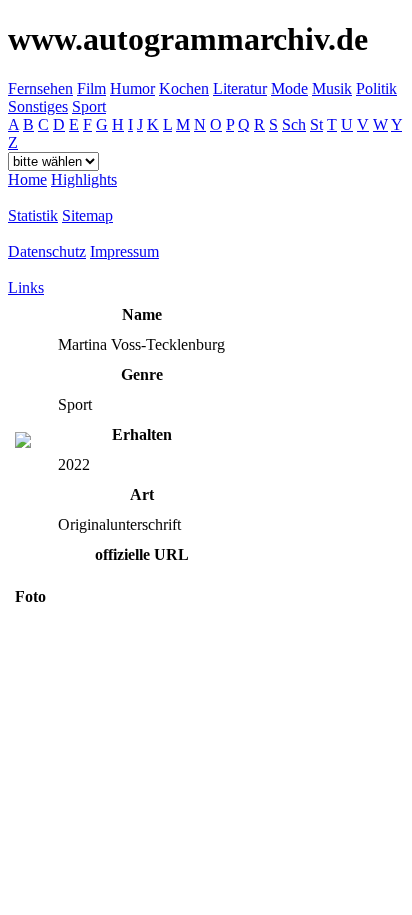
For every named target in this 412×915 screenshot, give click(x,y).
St (316, 124)
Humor (132, 88)
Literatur (240, 88)
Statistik (33, 215)
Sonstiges (38, 106)
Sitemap (87, 215)
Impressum (124, 251)
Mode (289, 88)
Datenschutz (47, 251)
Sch (294, 124)
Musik (332, 88)
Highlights (84, 179)
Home (27, 179)
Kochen (184, 88)
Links (26, 287)
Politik (376, 88)
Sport (89, 106)
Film (91, 88)
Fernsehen (40, 88)
